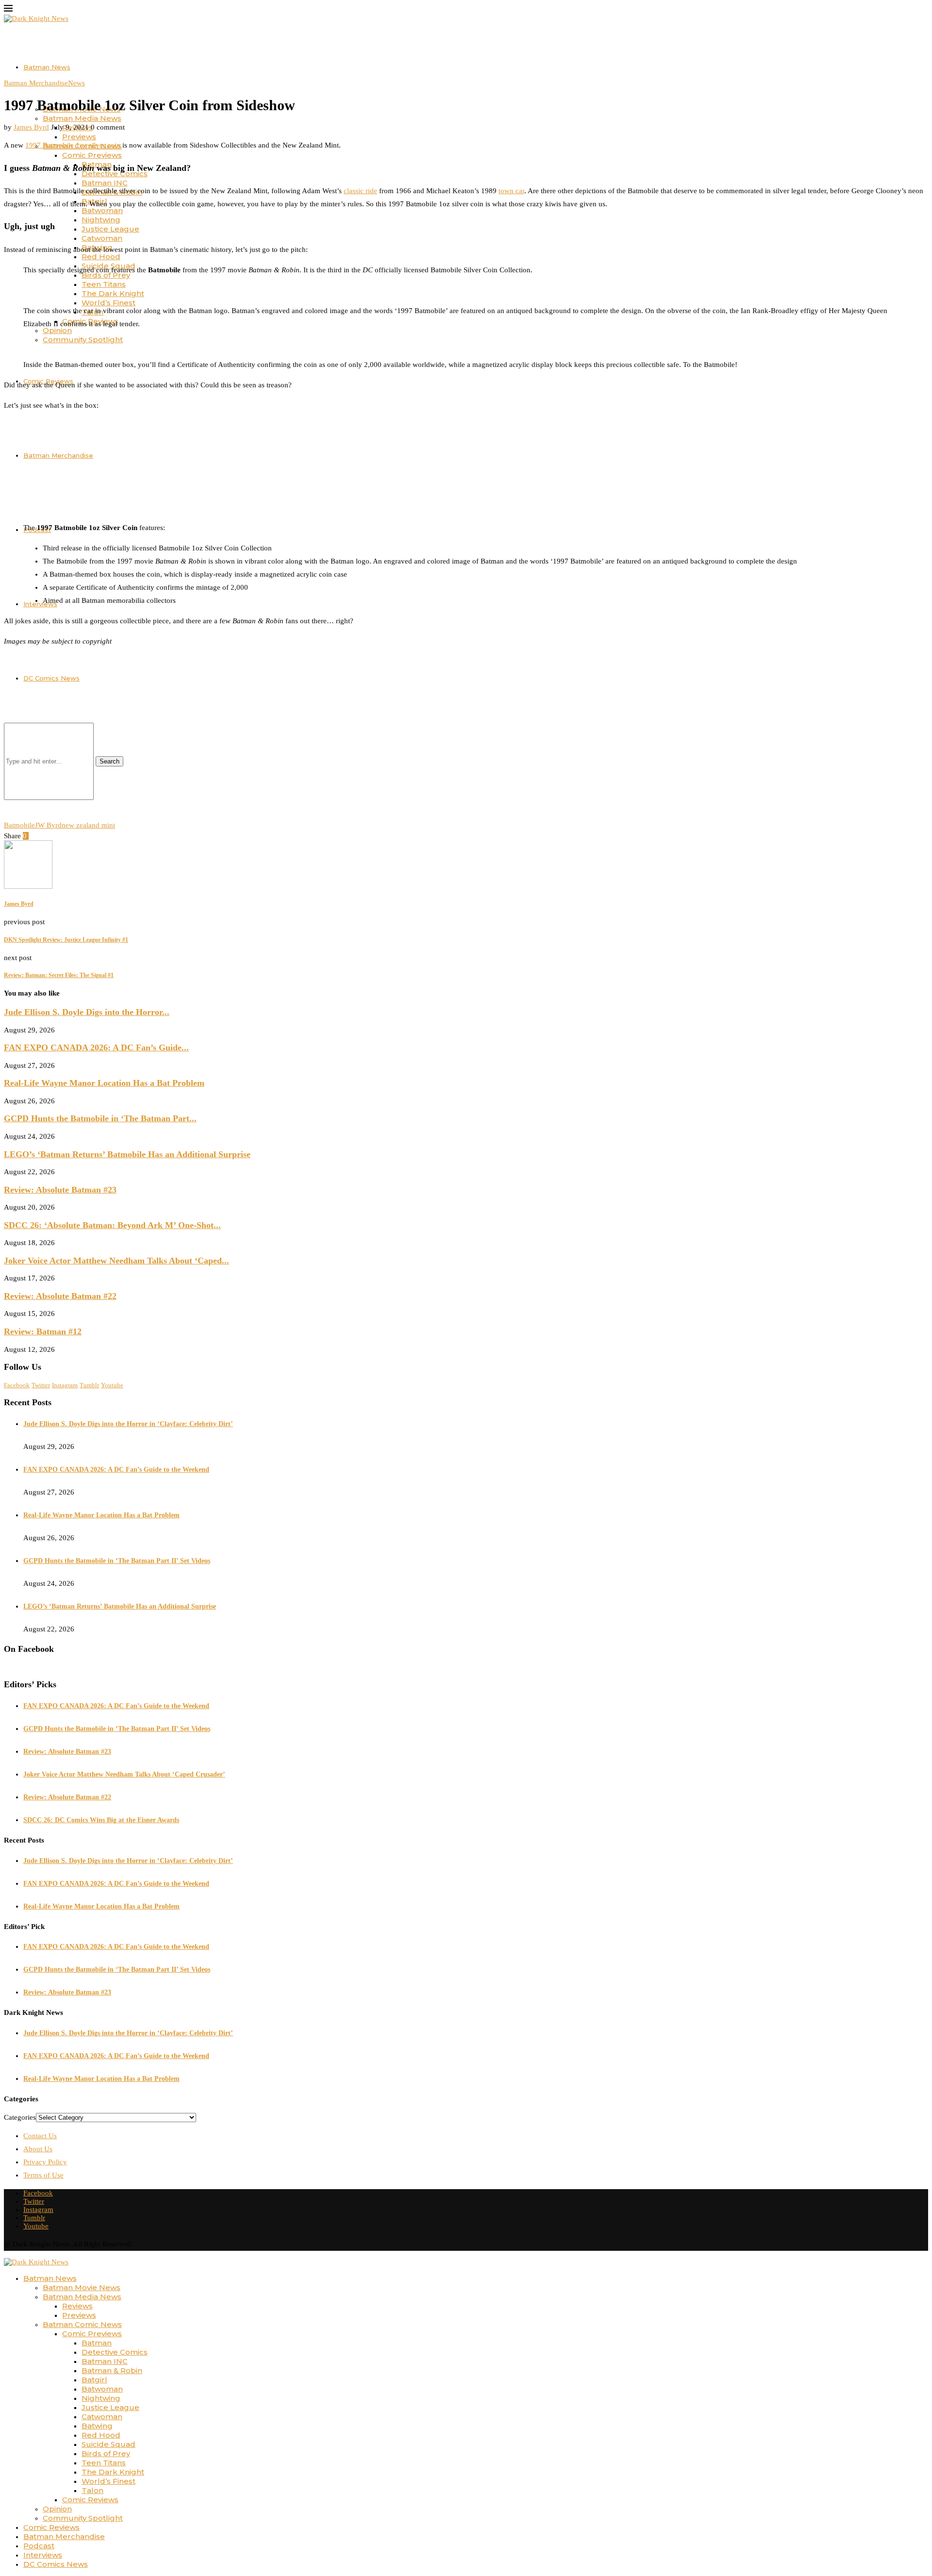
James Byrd (31, 127)
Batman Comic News (82, 2324)
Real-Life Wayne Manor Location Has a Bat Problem (104, 1083)
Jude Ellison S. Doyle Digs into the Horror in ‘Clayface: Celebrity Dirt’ (128, 1424)
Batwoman (102, 2389)
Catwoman (102, 238)
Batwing (97, 2426)
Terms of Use (43, 2175)
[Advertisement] (295, 744)
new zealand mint (88, 825)
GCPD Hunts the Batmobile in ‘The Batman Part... (100, 1118)
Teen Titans (104, 284)
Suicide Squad (108, 2444)
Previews (79, 137)
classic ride (360, 191)
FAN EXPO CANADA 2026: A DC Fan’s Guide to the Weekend (116, 1470)
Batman (97, 2343)
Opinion (57, 2509)
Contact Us (40, 2136)
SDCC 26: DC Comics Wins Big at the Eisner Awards (101, 1820)
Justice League (110, 229)
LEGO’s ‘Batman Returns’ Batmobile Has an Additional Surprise (127, 1154)
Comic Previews (92, 155)
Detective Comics (115, 2352)
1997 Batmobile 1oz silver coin (73, 145)
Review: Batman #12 (43, 1331)
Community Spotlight (83, 340)
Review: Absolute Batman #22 (60, 1296)
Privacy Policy (45, 2162)
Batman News (47, 67)
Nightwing (101, 220)
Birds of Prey (106, 2453)
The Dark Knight (113, 293)
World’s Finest (108, 303)
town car (511, 191)
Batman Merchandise (58, 455)
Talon (92, 2490)
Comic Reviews (90, 2500)
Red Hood (101, 257)
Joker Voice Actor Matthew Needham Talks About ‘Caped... (116, 1261)
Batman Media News (82, 118)
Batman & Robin (112, 2370)
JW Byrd (48, 825)
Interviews (40, 604)
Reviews (77, 2306)
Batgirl (94, 2380)
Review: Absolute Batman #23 (60, 1190)
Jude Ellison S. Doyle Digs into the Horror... (87, 1012)
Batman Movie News (82, 2287)
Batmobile (19, 825)
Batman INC (105, 183)
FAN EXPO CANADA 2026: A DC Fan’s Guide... (96, 1047)
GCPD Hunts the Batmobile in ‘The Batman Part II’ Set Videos (117, 1561)
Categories (20, 2117)
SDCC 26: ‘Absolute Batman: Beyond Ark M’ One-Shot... (112, 1225)
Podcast (39, 2546)
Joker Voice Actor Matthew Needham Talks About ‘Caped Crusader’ (124, 1774)
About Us (38, 2149)
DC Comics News (56, 2564)
